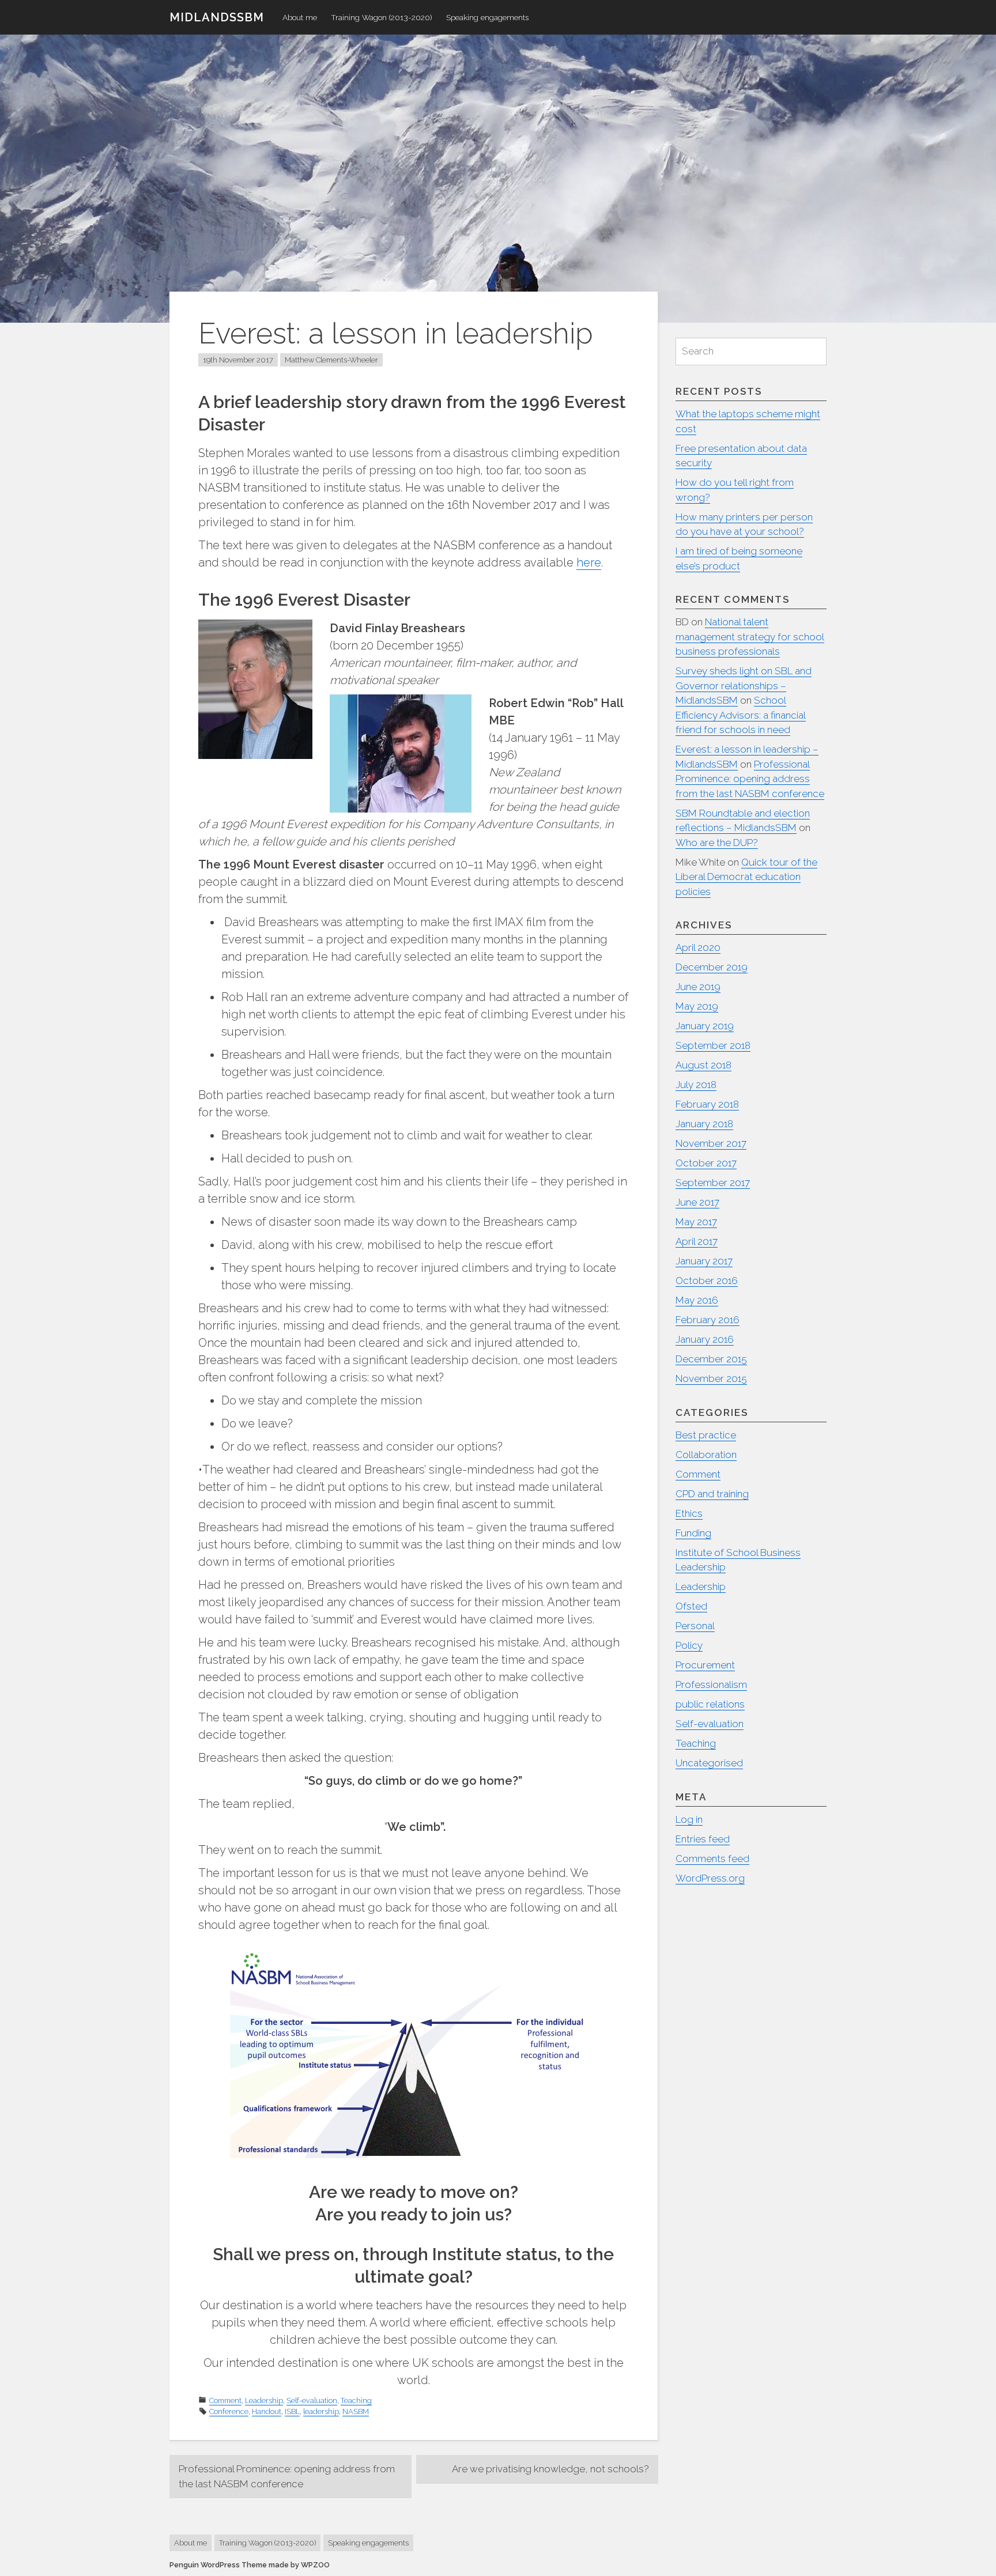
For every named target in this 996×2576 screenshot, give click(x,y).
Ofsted (691, 1606)
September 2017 (713, 1183)
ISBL (292, 2411)
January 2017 (704, 1261)
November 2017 (711, 1143)
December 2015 (711, 1359)
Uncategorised (709, 1763)
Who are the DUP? (717, 843)
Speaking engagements (487, 17)
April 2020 (698, 947)
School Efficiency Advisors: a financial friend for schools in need (741, 715)
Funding (693, 1533)
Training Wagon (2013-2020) (382, 17)
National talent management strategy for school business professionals (750, 637)
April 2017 (697, 1241)
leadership (321, 2411)
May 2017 (696, 1222)
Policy (689, 1645)
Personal (695, 1626)
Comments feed (712, 1859)
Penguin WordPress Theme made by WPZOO (250, 2565)
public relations (710, 1704)
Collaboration (706, 1455)
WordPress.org (710, 1878)
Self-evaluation (312, 2401)
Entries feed (703, 1839)
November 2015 (711, 1378)
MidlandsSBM (217, 17)
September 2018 (713, 1045)
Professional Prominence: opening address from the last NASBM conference (287, 2476)
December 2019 (712, 967)
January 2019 (705, 1026)
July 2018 (696, 1085)
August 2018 (703, 1065)
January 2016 (705, 1339)
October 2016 (707, 1281)
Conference (229, 2411)
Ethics (689, 1513)
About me (300, 17)
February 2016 (708, 1320)
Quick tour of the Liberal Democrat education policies (746, 877)
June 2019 (698, 987)
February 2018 (707, 1104)
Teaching (356, 2401)
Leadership (264, 2401)
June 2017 (697, 1202)
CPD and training (712, 1494)
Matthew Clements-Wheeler (331, 360)
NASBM (356, 2411)
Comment (225, 2401)
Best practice (706, 1435)
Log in (689, 1819)
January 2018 (704, 1124)
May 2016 (697, 1300)
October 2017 (706, 1163)
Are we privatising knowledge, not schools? (550, 2469)
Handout (267, 2411)
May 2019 (697, 1006)
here (589, 562)
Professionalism (711, 1684)
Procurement (705, 1665)
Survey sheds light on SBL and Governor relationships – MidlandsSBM (744, 685)
